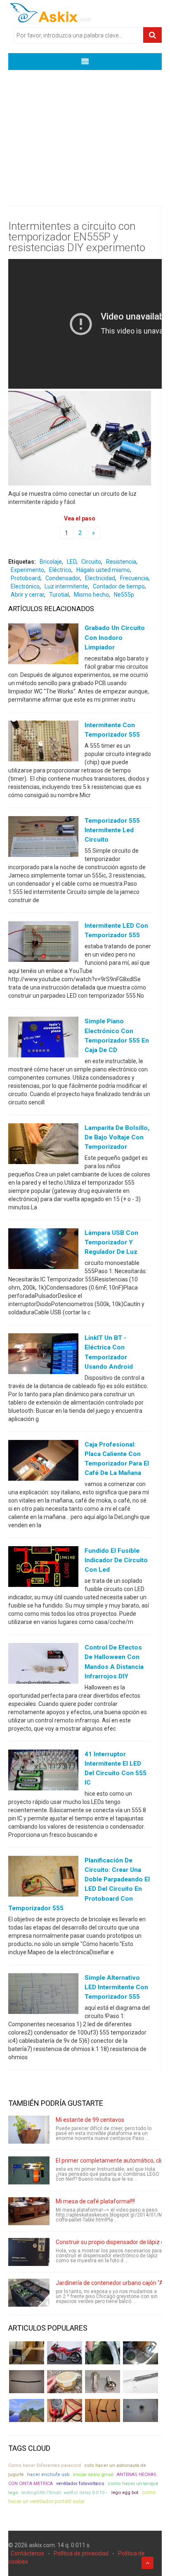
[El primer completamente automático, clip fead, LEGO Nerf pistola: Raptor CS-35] (29, 2170)
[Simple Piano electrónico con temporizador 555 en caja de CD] (43, 1039)
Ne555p (124, 595)
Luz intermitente (66, 586)
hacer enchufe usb (48, 2474)
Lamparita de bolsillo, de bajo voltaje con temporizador (117, 1137)
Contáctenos (27, 2553)
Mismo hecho (91, 595)
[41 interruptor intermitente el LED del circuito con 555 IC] (43, 1771)
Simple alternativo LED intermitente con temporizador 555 (116, 1987)
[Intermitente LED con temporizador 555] (43, 943)
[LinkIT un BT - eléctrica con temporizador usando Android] (43, 1356)
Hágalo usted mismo (103, 570)
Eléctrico (60, 570)
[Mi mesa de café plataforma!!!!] (29, 2211)
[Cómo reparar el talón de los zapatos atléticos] (103, 2353)
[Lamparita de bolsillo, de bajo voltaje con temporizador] (43, 1145)
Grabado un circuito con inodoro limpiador (115, 637)
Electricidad (100, 578)
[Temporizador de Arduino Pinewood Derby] (27, 2353)
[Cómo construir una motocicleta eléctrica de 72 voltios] (65, 2353)
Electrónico (25, 586)
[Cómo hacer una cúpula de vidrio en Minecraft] (27, 2410)
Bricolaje (51, 562)
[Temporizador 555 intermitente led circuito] (43, 838)
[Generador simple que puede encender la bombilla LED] (140, 2410)
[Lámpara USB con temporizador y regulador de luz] (43, 1251)
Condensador (63, 578)
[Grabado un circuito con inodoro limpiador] (43, 646)
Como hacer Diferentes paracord (45, 2465)
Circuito (91, 562)
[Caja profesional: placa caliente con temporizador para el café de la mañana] (43, 1462)
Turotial (59, 595)
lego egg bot (125, 2492)
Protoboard (26, 578)
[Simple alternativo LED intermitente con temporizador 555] (43, 1995)
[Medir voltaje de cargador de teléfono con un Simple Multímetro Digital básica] (65, 2410)
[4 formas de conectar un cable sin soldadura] (103, 2410)
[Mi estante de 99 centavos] (29, 2130)
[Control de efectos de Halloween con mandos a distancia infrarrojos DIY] (43, 1665)
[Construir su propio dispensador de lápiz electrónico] (29, 2252)
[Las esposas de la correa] (27, 2382)
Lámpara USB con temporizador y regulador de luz (111, 1242)
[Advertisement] (85, 132)
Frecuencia (134, 578)
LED (72, 562)
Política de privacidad (81, 2553)
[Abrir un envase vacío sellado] (65, 2382)
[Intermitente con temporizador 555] (43, 742)
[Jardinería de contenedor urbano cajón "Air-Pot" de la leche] (29, 2293)
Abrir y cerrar (27, 595)
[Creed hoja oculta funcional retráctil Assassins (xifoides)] (140, 2382)
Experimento (27, 570)
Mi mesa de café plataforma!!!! (95, 2201)
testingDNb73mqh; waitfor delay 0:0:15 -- (65, 2493)
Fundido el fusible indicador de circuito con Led (116, 1560)
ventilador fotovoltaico (80, 2484)
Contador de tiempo (119, 586)
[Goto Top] (148, 2563)
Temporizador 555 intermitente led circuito (112, 830)
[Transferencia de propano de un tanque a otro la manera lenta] (140, 2353)
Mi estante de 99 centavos (90, 2120)
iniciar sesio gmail (93, 2474)
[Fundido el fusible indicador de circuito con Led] (43, 1568)
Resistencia (121, 562)
